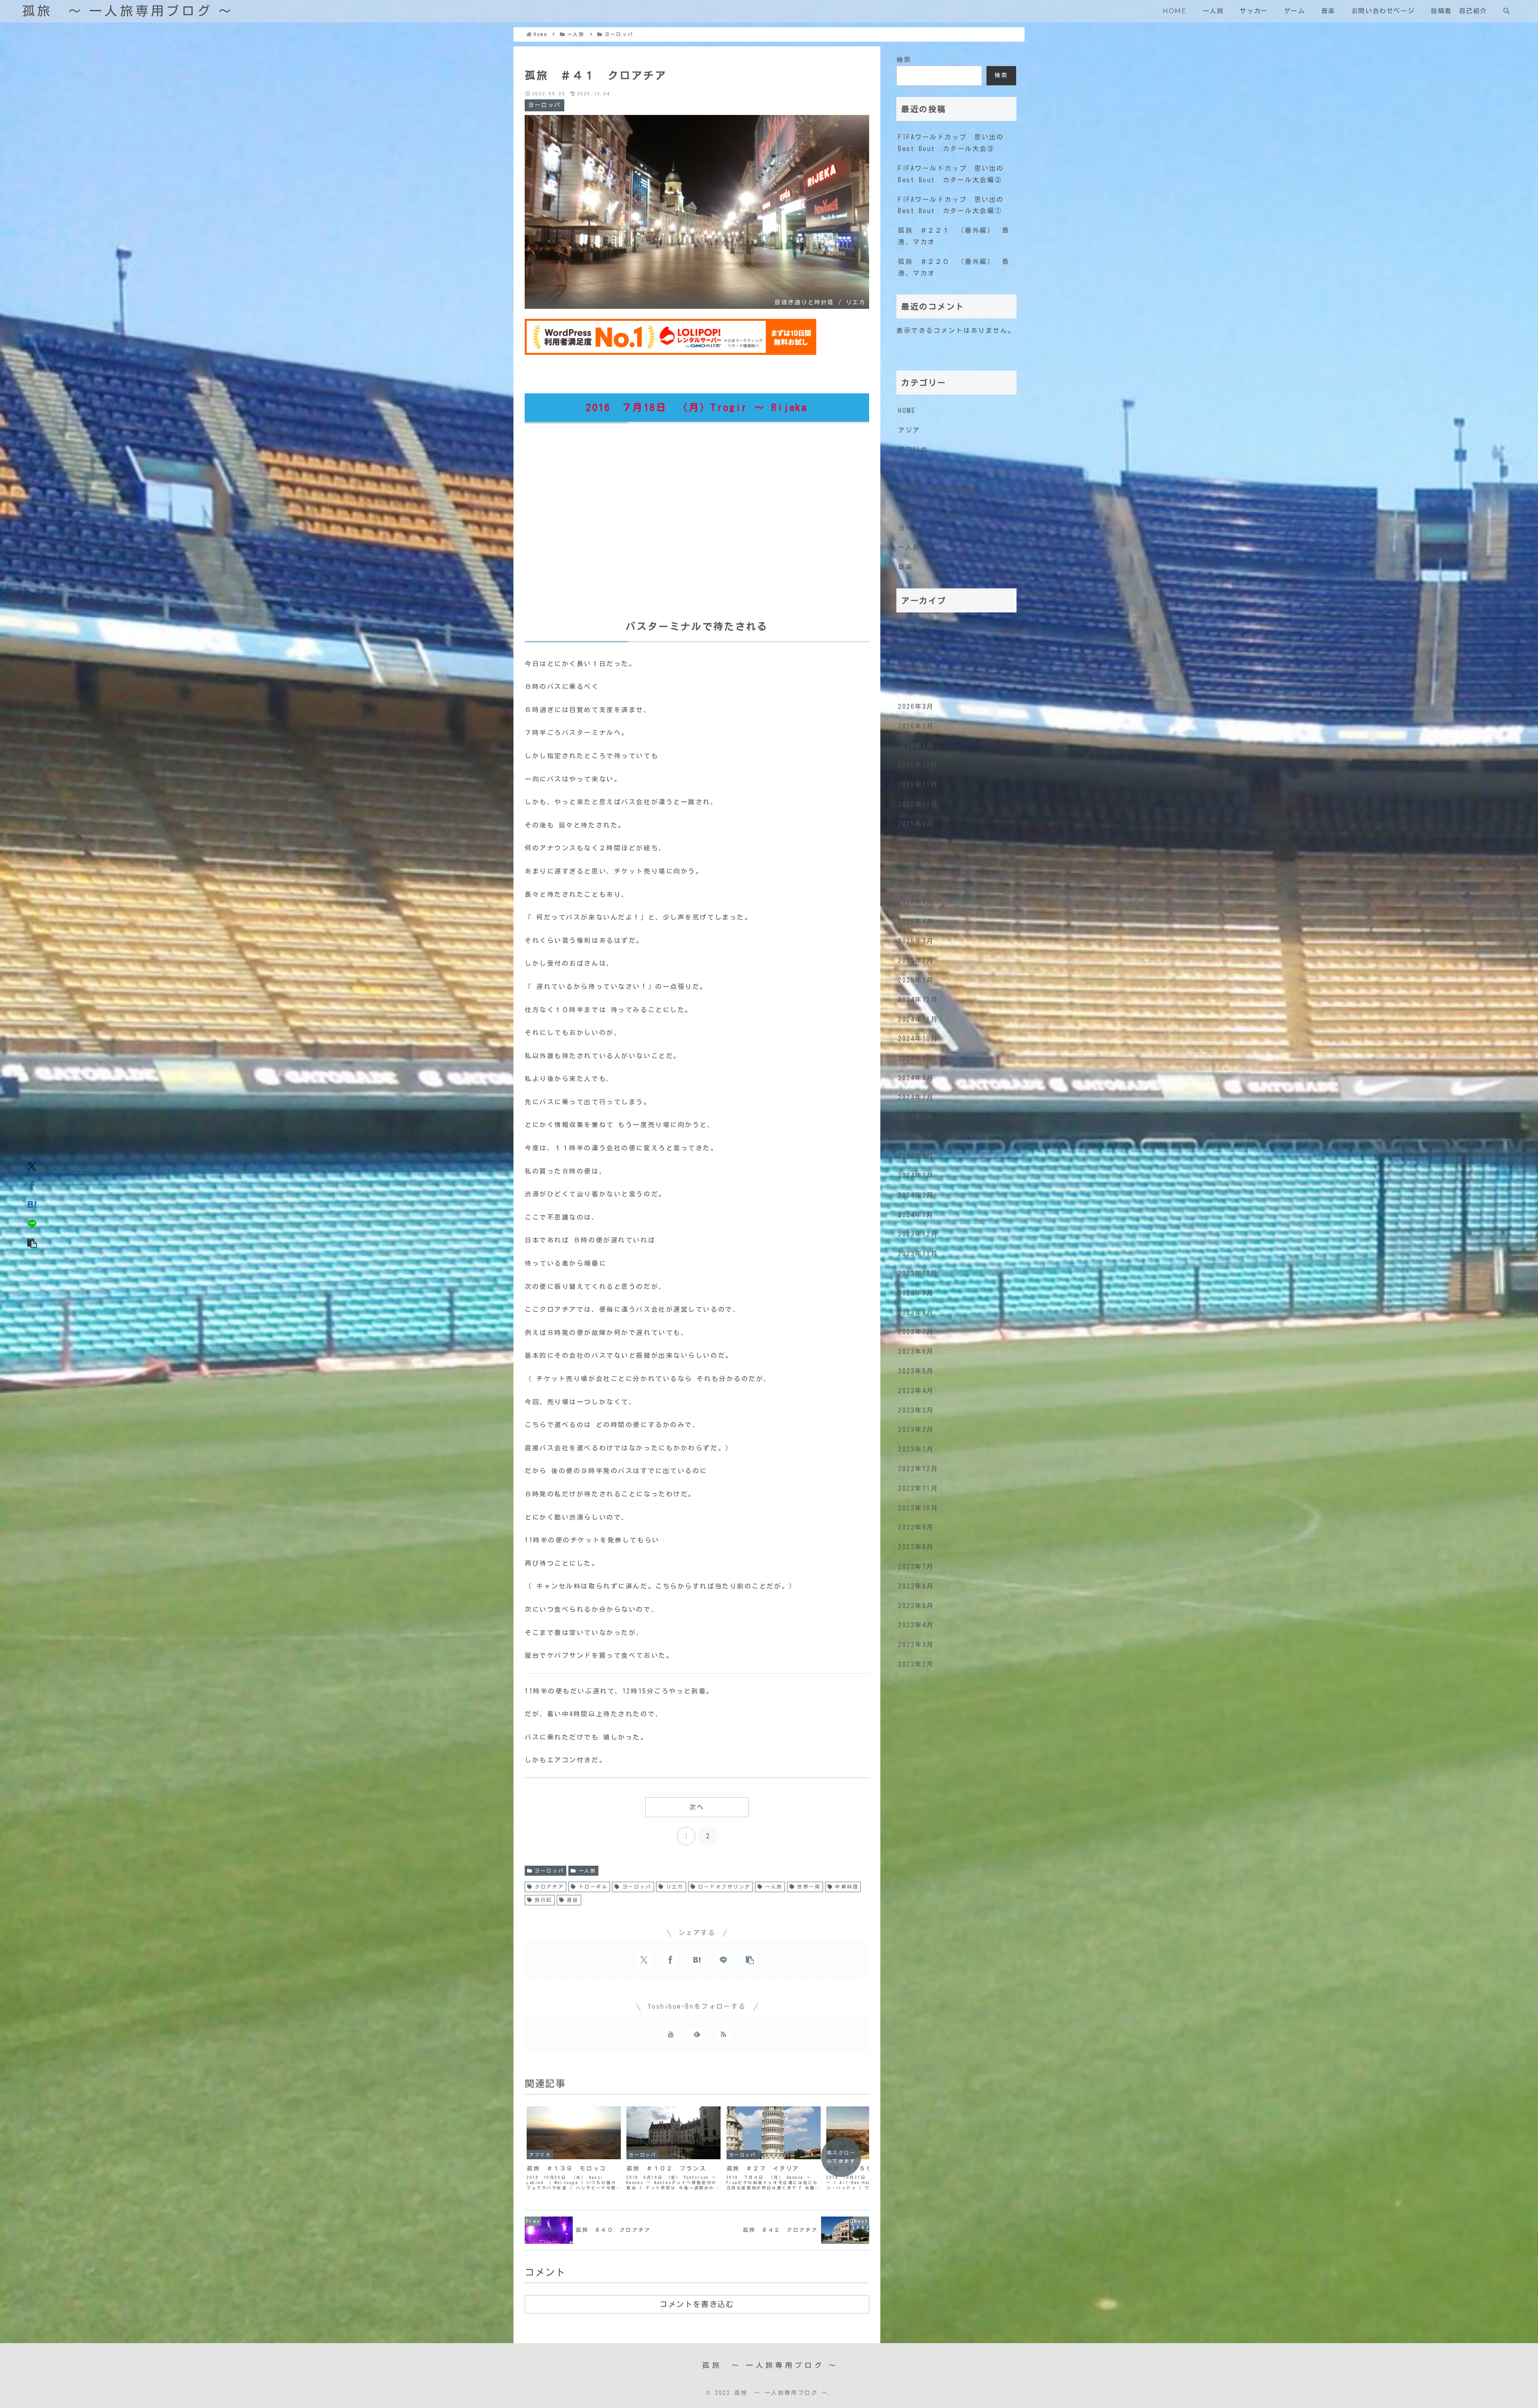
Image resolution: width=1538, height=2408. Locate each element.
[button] (32, 1242)
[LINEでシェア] (32, 1223)
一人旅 (588, 1870)
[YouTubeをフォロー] (670, 2034)
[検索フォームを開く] (1506, 11)
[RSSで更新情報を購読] (723, 2034)
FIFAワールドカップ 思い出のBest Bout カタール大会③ (951, 143)
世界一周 (809, 1887)
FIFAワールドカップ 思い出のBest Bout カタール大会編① (951, 205)
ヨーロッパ (549, 1870)
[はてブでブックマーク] (32, 1204)
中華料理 (847, 1887)
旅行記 (544, 1900)
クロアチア (549, 1887)
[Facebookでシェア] (32, 1185)
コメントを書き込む (697, 2304)
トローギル (593, 1887)
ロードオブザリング (724, 1887)
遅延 (573, 1900)
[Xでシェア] (32, 1166)
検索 (904, 60)
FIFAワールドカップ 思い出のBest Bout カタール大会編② (951, 174)
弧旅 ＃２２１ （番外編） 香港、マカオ (954, 236)
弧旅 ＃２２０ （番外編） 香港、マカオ (954, 267)
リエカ (675, 1887)
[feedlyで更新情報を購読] (697, 2034)
